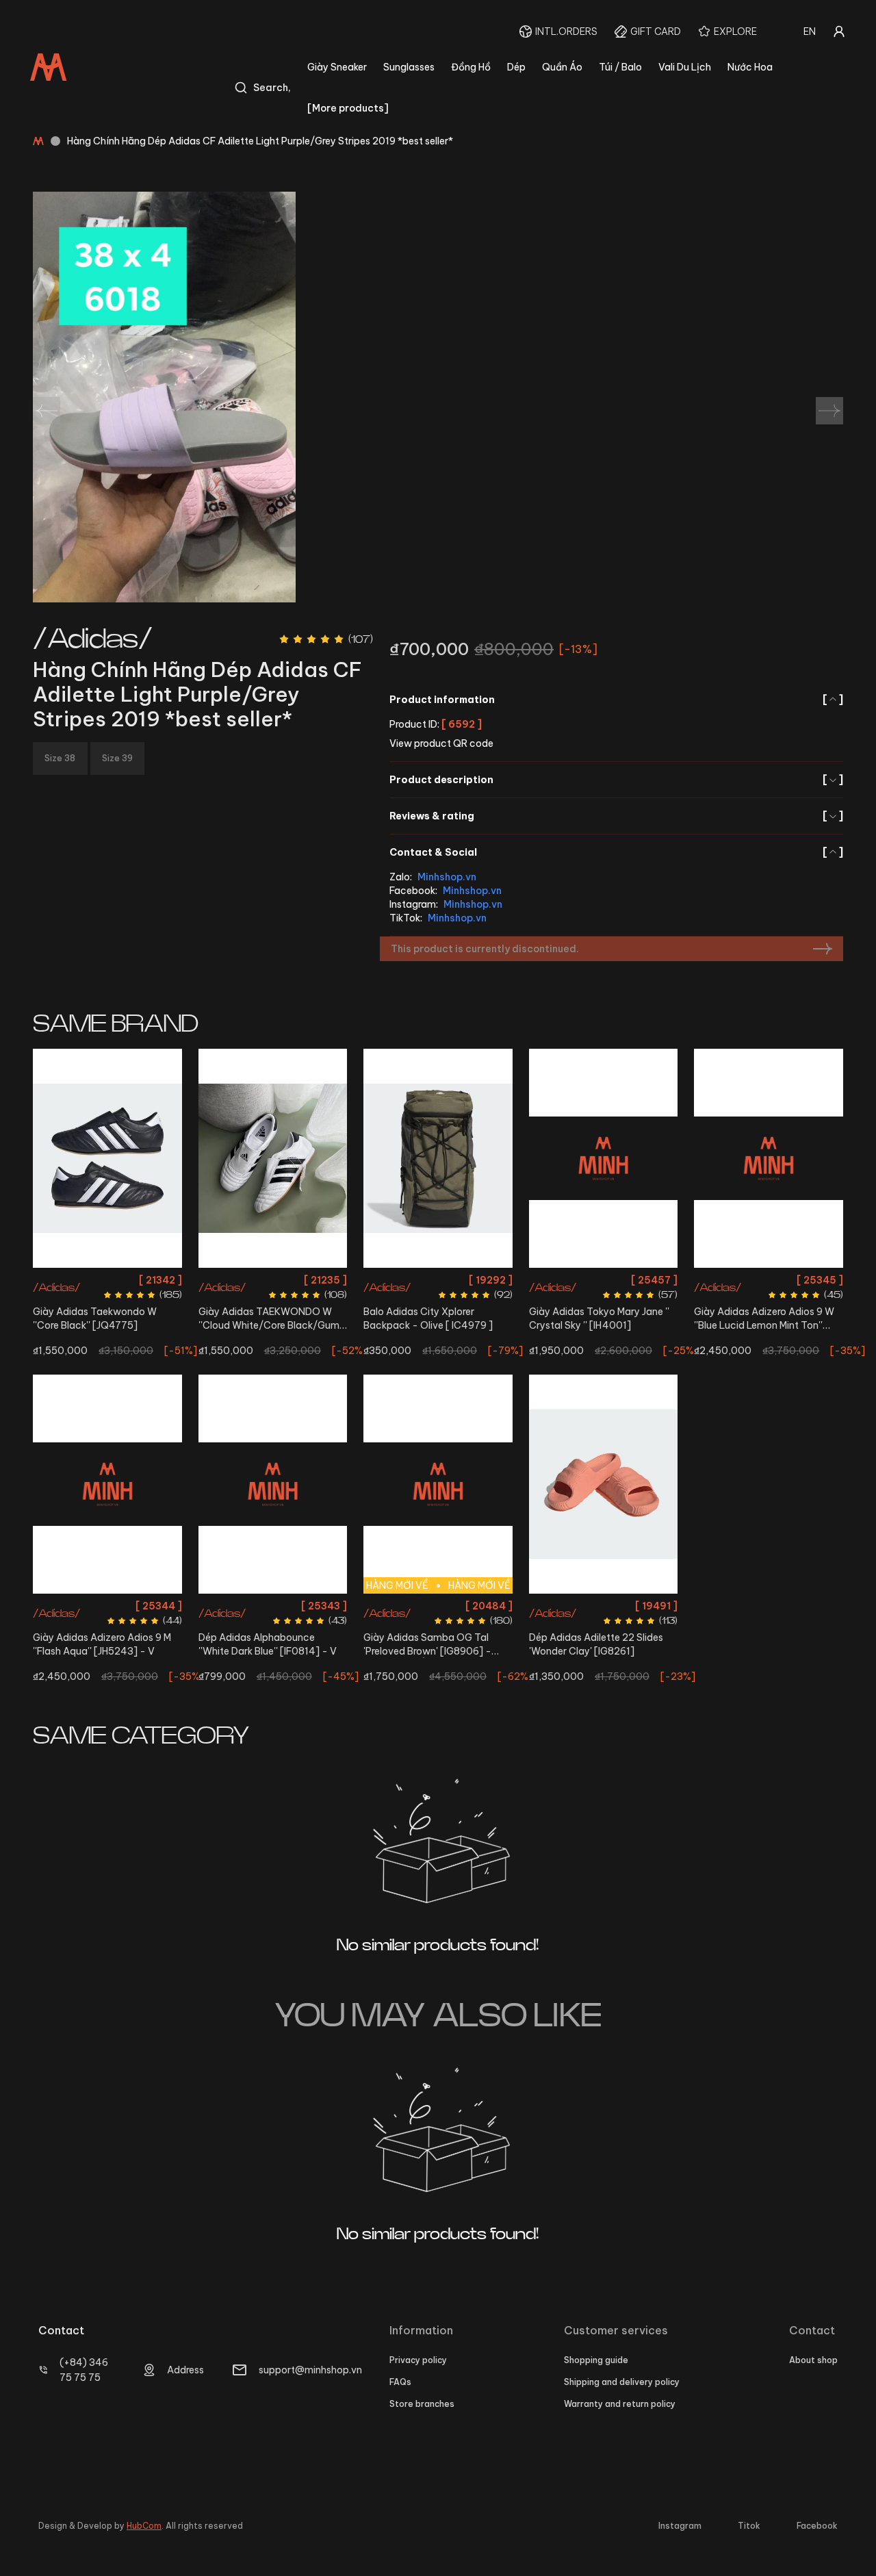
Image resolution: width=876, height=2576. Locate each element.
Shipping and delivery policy (622, 2382)
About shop (813, 2360)
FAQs (400, 2382)
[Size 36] (107, 1158)
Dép (516, 67)
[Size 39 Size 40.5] (273, 1484)
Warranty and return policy (620, 2404)
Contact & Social (616, 852)
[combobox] (810, 31)
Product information (616, 700)
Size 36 (107, 1280)
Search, (272, 88)
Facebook (817, 2526)
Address (185, 2370)
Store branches (422, 2404)
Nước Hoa (750, 67)
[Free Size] (438, 1158)
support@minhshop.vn (310, 2370)
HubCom (144, 2526)
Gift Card (656, 31)
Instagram (680, 2526)
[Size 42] (107, 1484)
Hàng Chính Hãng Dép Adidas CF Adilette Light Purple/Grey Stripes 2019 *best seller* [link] (260, 141)
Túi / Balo (620, 67)
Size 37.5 (478, 1606)
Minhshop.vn (447, 877)
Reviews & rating (616, 816)
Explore (735, 31)
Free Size (438, 1280)
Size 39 (250, 1606)
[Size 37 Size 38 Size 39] (604, 1484)
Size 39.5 (456, 1630)
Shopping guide (596, 2360)
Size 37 (567, 1606)
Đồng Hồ (471, 67)
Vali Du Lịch (685, 67)
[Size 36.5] (273, 1158)
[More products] (348, 108)
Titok (749, 2526)
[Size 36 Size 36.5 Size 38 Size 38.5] (604, 1158)
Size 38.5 (604, 1304)
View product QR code (441, 743)
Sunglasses (409, 67)
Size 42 (107, 1606)
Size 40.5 (291, 1606)
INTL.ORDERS (566, 31)
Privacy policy (418, 2360)
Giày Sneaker (337, 67)
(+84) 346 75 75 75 (84, 2370)
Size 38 (644, 1280)
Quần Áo (562, 67)
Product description (616, 780)
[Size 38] (769, 1158)
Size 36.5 (272, 1280)
